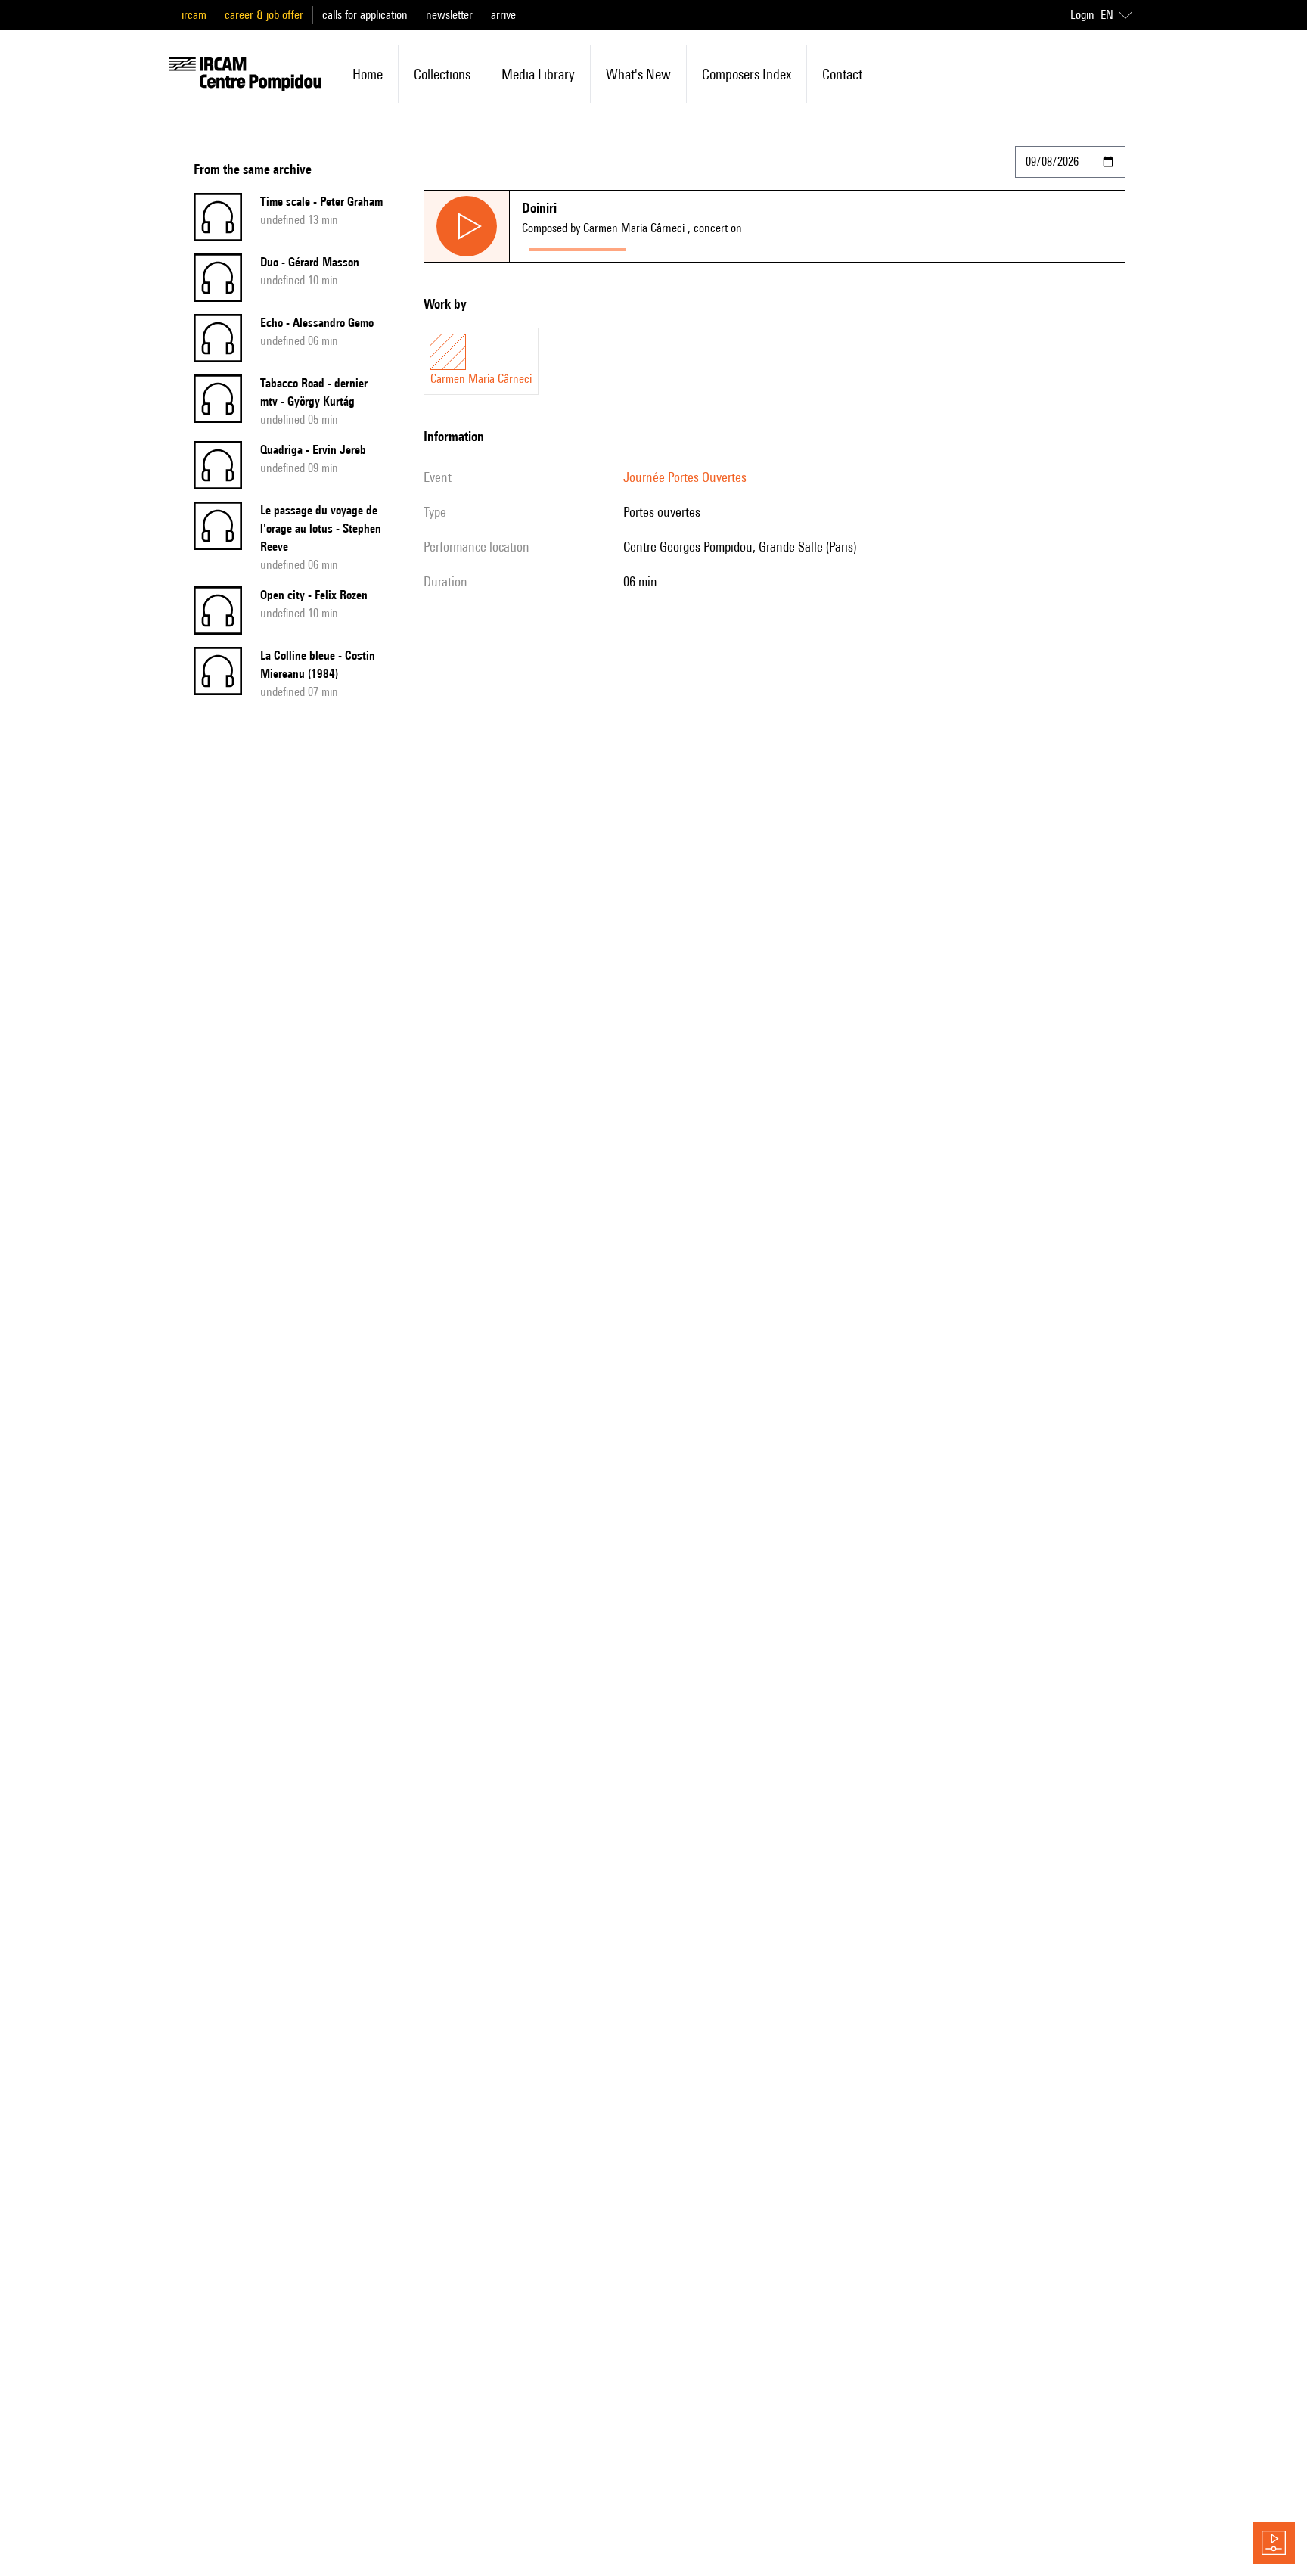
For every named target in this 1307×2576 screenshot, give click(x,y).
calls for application (365, 15)
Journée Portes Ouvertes (685, 477)
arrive (503, 15)
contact (842, 74)
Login (1082, 15)
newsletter (449, 15)
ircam (194, 15)
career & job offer (264, 15)
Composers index (747, 74)
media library (538, 74)
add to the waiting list (692, 246)
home (368, 74)
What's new (638, 74)
